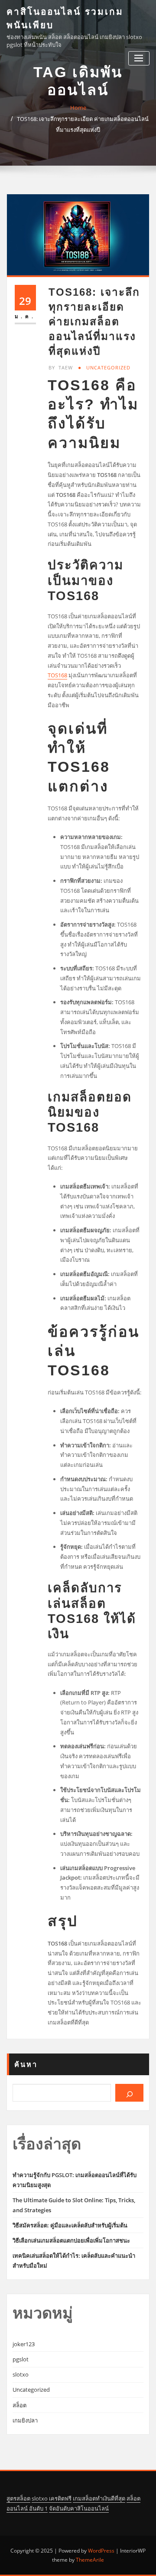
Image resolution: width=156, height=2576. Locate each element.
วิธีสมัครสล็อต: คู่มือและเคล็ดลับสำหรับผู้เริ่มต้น (70, 2225)
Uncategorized (108, 367)
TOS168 (57, 675)
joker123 (24, 2344)
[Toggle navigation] (139, 58)
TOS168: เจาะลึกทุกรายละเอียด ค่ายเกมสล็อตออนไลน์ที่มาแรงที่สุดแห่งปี (94, 322)
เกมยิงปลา (25, 2420)
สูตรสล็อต (18, 2498)
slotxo (21, 2374)
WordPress (101, 2551)
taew (61, 367)
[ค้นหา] (129, 2093)
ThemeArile (90, 2560)
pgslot (21, 2359)
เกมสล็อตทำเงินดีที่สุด (99, 2498)
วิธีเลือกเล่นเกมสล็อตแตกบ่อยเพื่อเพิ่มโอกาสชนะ (71, 2240)
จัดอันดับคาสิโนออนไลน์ (79, 2508)
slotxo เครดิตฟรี (52, 2498)
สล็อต (19, 2405)
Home (78, 108)
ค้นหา (26, 2064)
